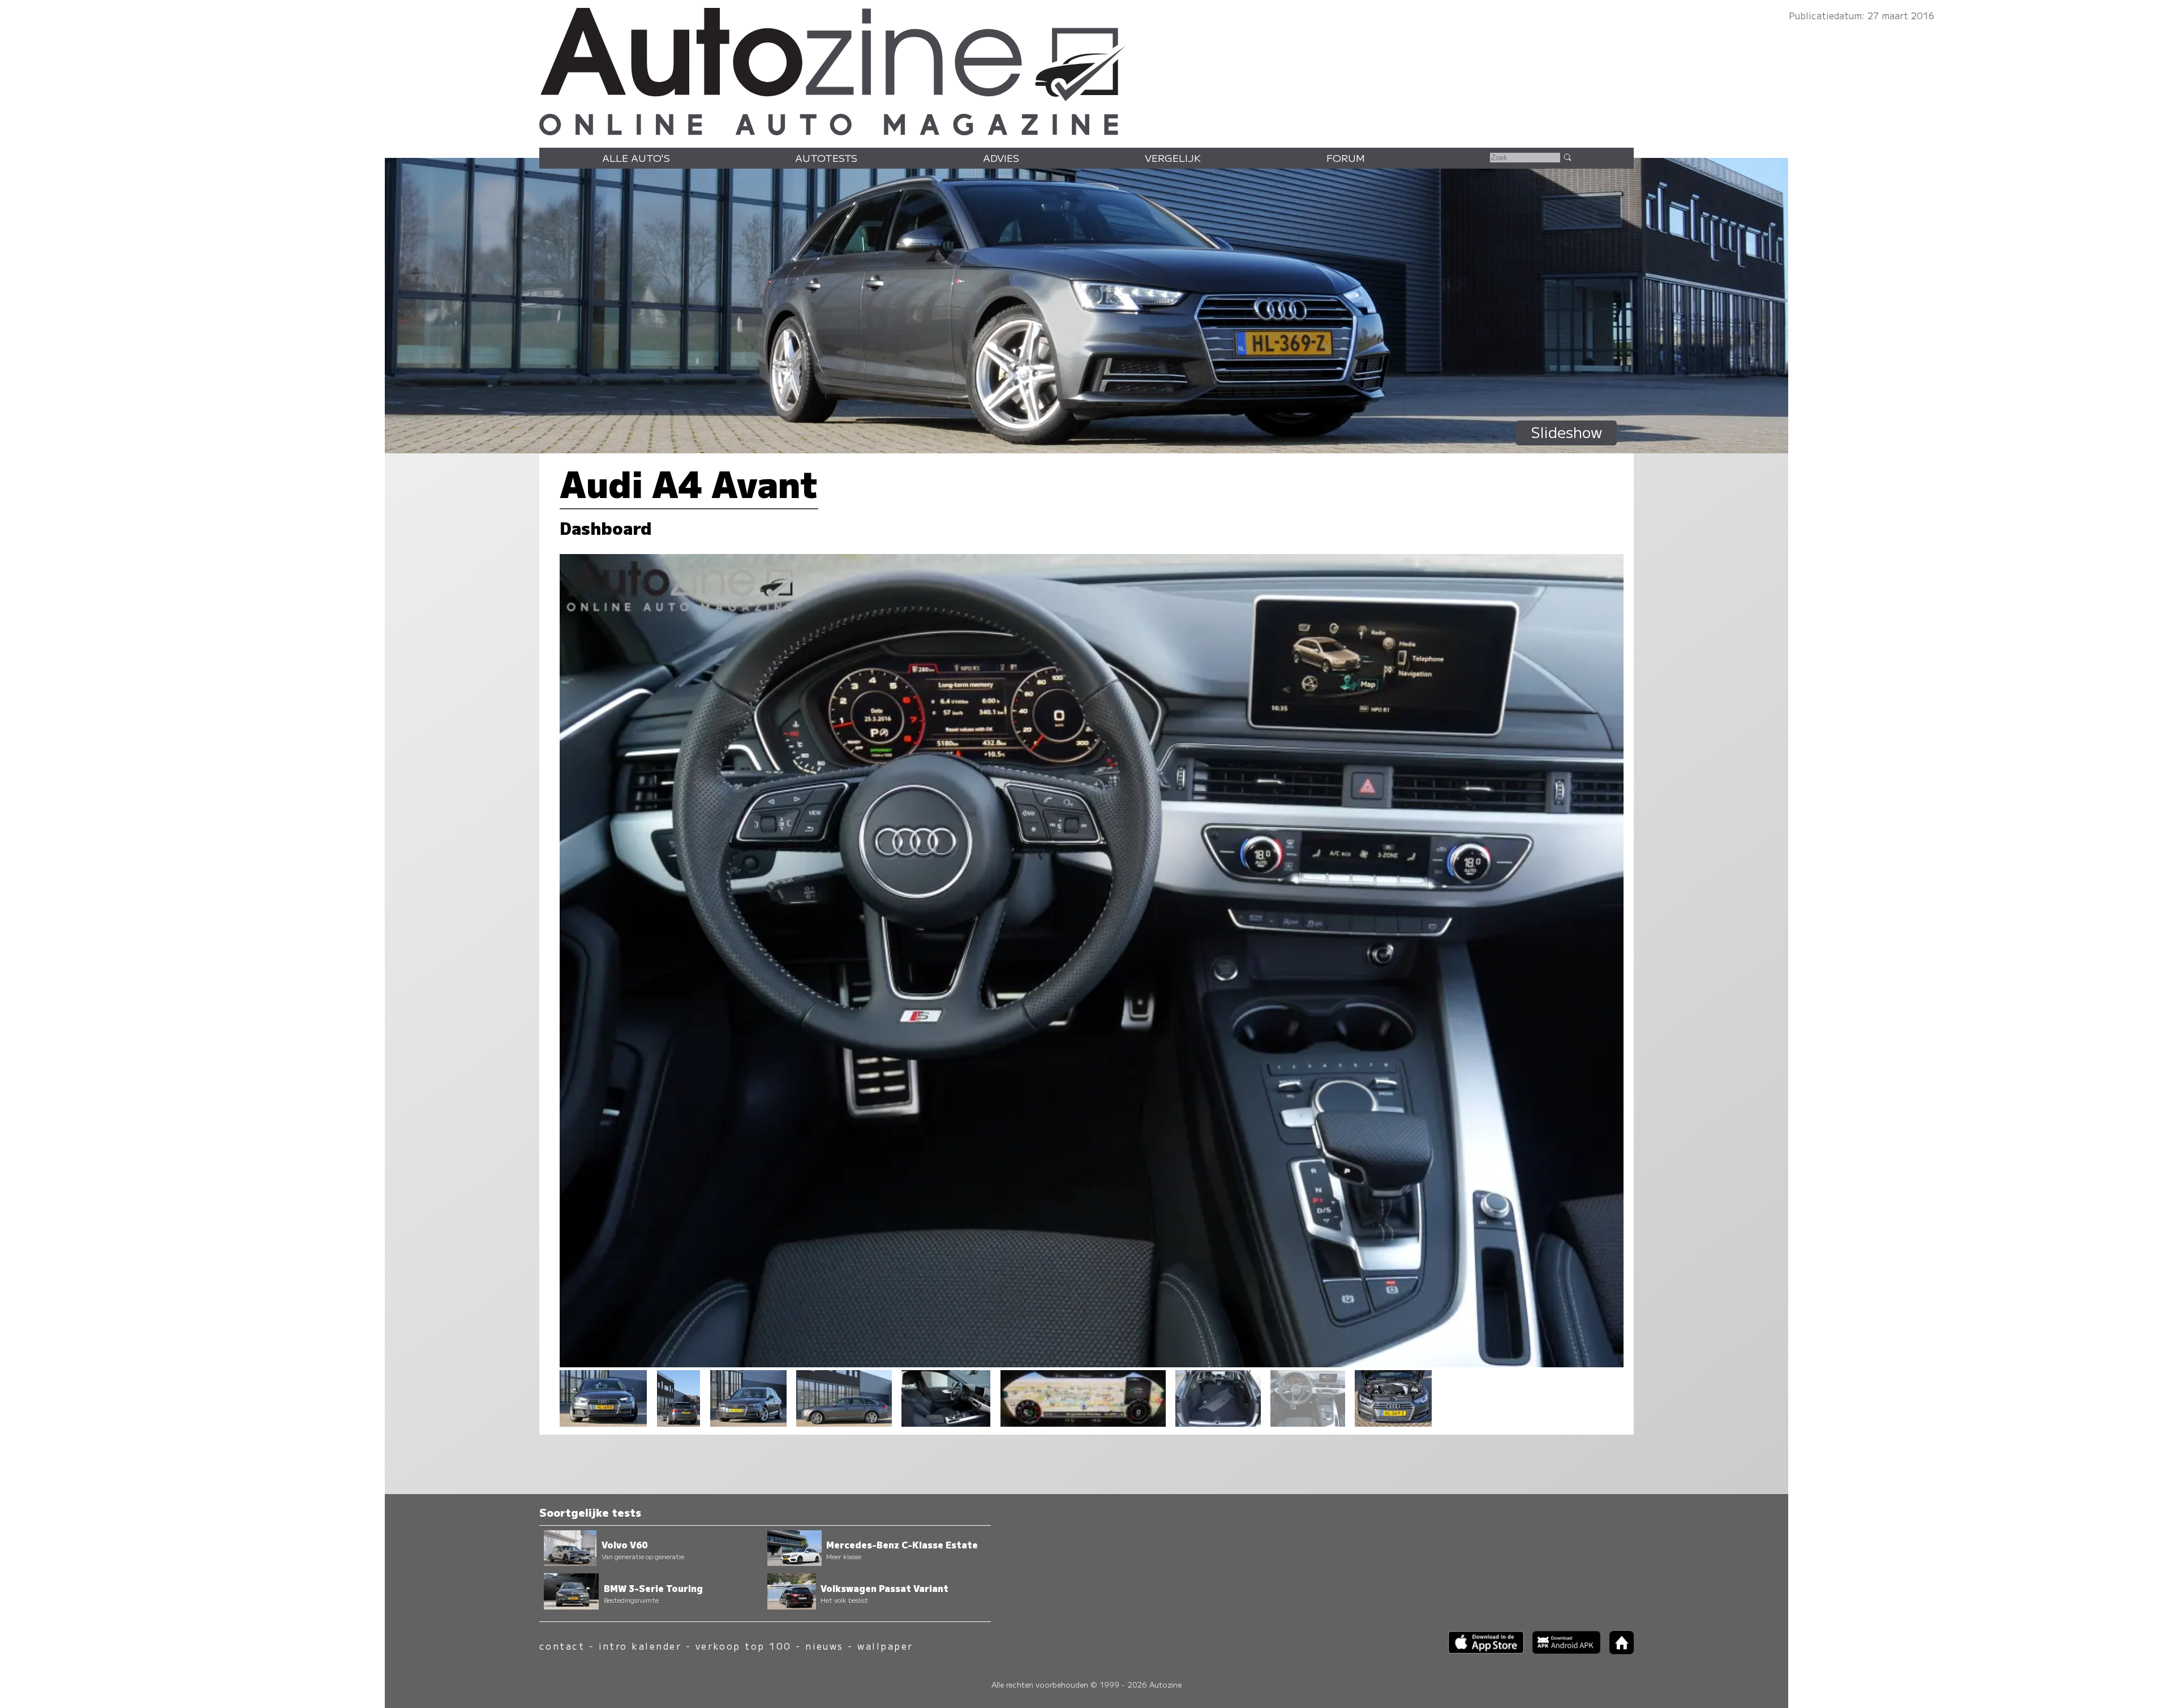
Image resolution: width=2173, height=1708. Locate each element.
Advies (1001, 158)
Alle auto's (636, 158)
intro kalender (640, 1646)
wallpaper (885, 1646)
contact (562, 1646)
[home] (1617, 1651)
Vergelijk (1173, 158)
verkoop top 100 (744, 1646)
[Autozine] (1086, 69)
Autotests (826, 158)
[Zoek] (1567, 157)
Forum (1346, 158)
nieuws (824, 1646)
